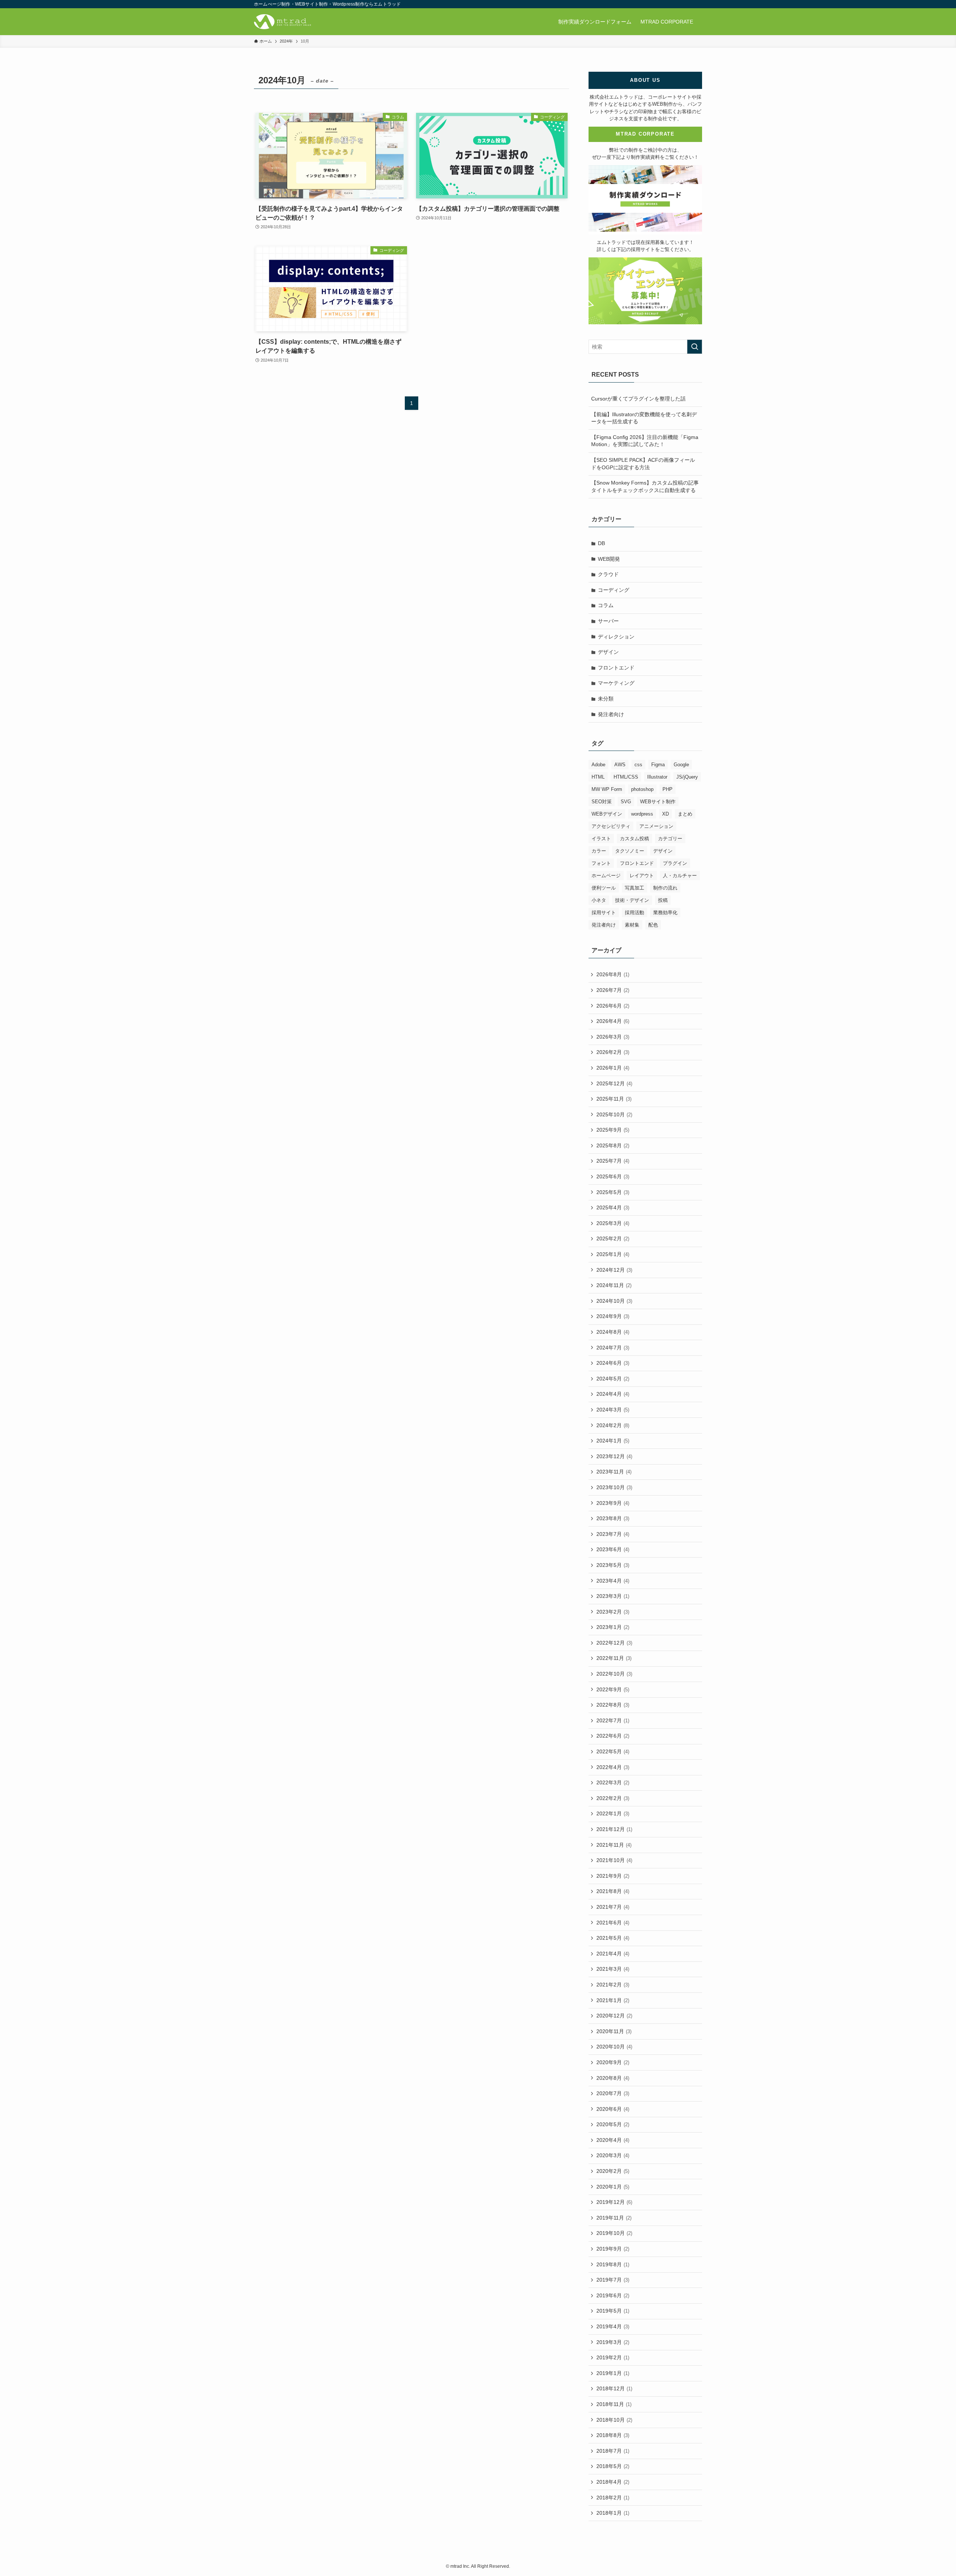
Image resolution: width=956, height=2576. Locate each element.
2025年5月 (613, 1192)
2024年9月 (613, 1316)
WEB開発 (609, 559)
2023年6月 (613, 1549)
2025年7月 (613, 1161)
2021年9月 (613, 1876)
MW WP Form (607, 789)
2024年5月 (613, 1379)
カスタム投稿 (634, 839)
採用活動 (634, 913)
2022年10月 (614, 1674)
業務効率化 (665, 913)
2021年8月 (613, 1891)
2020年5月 (613, 2124)
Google (681, 765)
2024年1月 (613, 1441)
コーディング (614, 590)
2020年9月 (613, 2062)
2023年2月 (613, 1612)
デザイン (608, 652)
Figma (658, 765)
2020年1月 (613, 2187)
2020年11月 (614, 2031)
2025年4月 (613, 1207)
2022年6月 (613, 1736)
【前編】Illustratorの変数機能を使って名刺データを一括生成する (644, 418)
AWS (620, 765)
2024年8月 (613, 1332)
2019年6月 (613, 2295)
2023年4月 (613, 1581)
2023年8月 (613, 1518)
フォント (601, 863)
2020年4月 (613, 2140)
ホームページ (606, 876)
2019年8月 (613, 2264)
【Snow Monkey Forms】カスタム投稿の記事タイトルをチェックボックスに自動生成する (645, 486)
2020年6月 (613, 2109)
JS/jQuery (687, 777)
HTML (598, 777)
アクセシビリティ (611, 826)
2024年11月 (614, 1285)
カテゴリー (670, 839)
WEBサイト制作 (658, 802)
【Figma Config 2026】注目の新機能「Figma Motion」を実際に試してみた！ (645, 441)
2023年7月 (613, 1534)
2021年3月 (613, 1969)
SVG (626, 802)
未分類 (606, 699)
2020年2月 (613, 2171)
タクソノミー (630, 851)
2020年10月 (614, 2047)
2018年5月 (613, 2466)
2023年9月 (613, 1503)
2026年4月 (613, 1021)
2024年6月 (613, 1363)
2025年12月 (614, 1083)
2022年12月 (614, 1643)
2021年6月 (613, 1923)
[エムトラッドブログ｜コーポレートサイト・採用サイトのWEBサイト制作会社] (283, 22)
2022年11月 (614, 1658)
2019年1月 (613, 2373)
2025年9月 (613, 1130)
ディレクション (616, 637)
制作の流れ (665, 888)
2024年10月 (614, 1301)
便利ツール (604, 888)
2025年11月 (614, 1099)
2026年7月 (613, 990)
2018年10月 (614, 2420)
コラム (606, 605)
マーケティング (616, 683)
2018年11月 (614, 2404)
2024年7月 (613, 1348)
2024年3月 (613, 1410)
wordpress (642, 814)
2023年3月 (613, 1596)
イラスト (601, 839)
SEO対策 (602, 802)
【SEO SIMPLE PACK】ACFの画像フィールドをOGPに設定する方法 (643, 464)
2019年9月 (613, 2249)
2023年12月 (614, 1456)
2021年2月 (613, 1985)
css (638, 765)
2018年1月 (613, 2513)
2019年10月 (614, 2233)
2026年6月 (613, 1006)
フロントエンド (616, 668)
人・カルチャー (680, 876)
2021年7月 (613, 1907)
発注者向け (611, 714)
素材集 (632, 925)
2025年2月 (613, 1238)
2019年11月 (614, 2218)
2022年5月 (613, 1751)
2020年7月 (613, 2093)
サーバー (608, 621)
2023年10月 (614, 1487)
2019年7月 (613, 2280)
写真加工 (634, 888)
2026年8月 (613, 974)
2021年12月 (614, 1829)
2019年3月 (613, 2342)
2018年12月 (614, 2388)
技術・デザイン (632, 900)
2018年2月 (613, 2498)
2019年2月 (613, 2357)
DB (601, 543)
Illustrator (657, 777)
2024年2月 (613, 1425)
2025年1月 (613, 1254)
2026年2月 (613, 1052)
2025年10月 (614, 1114)
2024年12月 (614, 1270)
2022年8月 (613, 1705)
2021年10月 (614, 1860)
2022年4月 (613, 1767)
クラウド (608, 574)
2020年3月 (613, 2155)
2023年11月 (614, 1472)
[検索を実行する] (695, 347)
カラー (599, 851)
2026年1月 (613, 1068)
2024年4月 (613, 1394)
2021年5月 (613, 1938)
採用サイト (604, 913)
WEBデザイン (607, 814)
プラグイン (675, 863)
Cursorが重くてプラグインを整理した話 (638, 399)
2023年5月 (613, 1565)
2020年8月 (613, 2078)
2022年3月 (613, 1782)
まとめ (685, 814)
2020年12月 (614, 2016)
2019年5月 (613, 2311)
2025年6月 (613, 1176)
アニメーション (656, 826)
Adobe (598, 765)
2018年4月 (613, 2482)
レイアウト (642, 876)
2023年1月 (613, 1627)
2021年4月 (613, 1954)
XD (665, 814)
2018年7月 (613, 2451)
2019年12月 (614, 2202)
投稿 (663, 900)
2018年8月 (613, 2435)
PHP (668, 789)
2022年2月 (613, 1798)
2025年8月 (613, 1145)
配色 (653, 925)
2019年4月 (613, 2326)
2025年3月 (613, 1223)
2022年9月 (613, 1689)
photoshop (642, 789)
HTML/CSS (626, 777)
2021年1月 (613, 2000)
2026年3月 (613, 1037)
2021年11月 (614, 1845)
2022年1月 (613, 1813)
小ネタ (599, 900)
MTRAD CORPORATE (645, 134)
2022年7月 (613, 1720)
